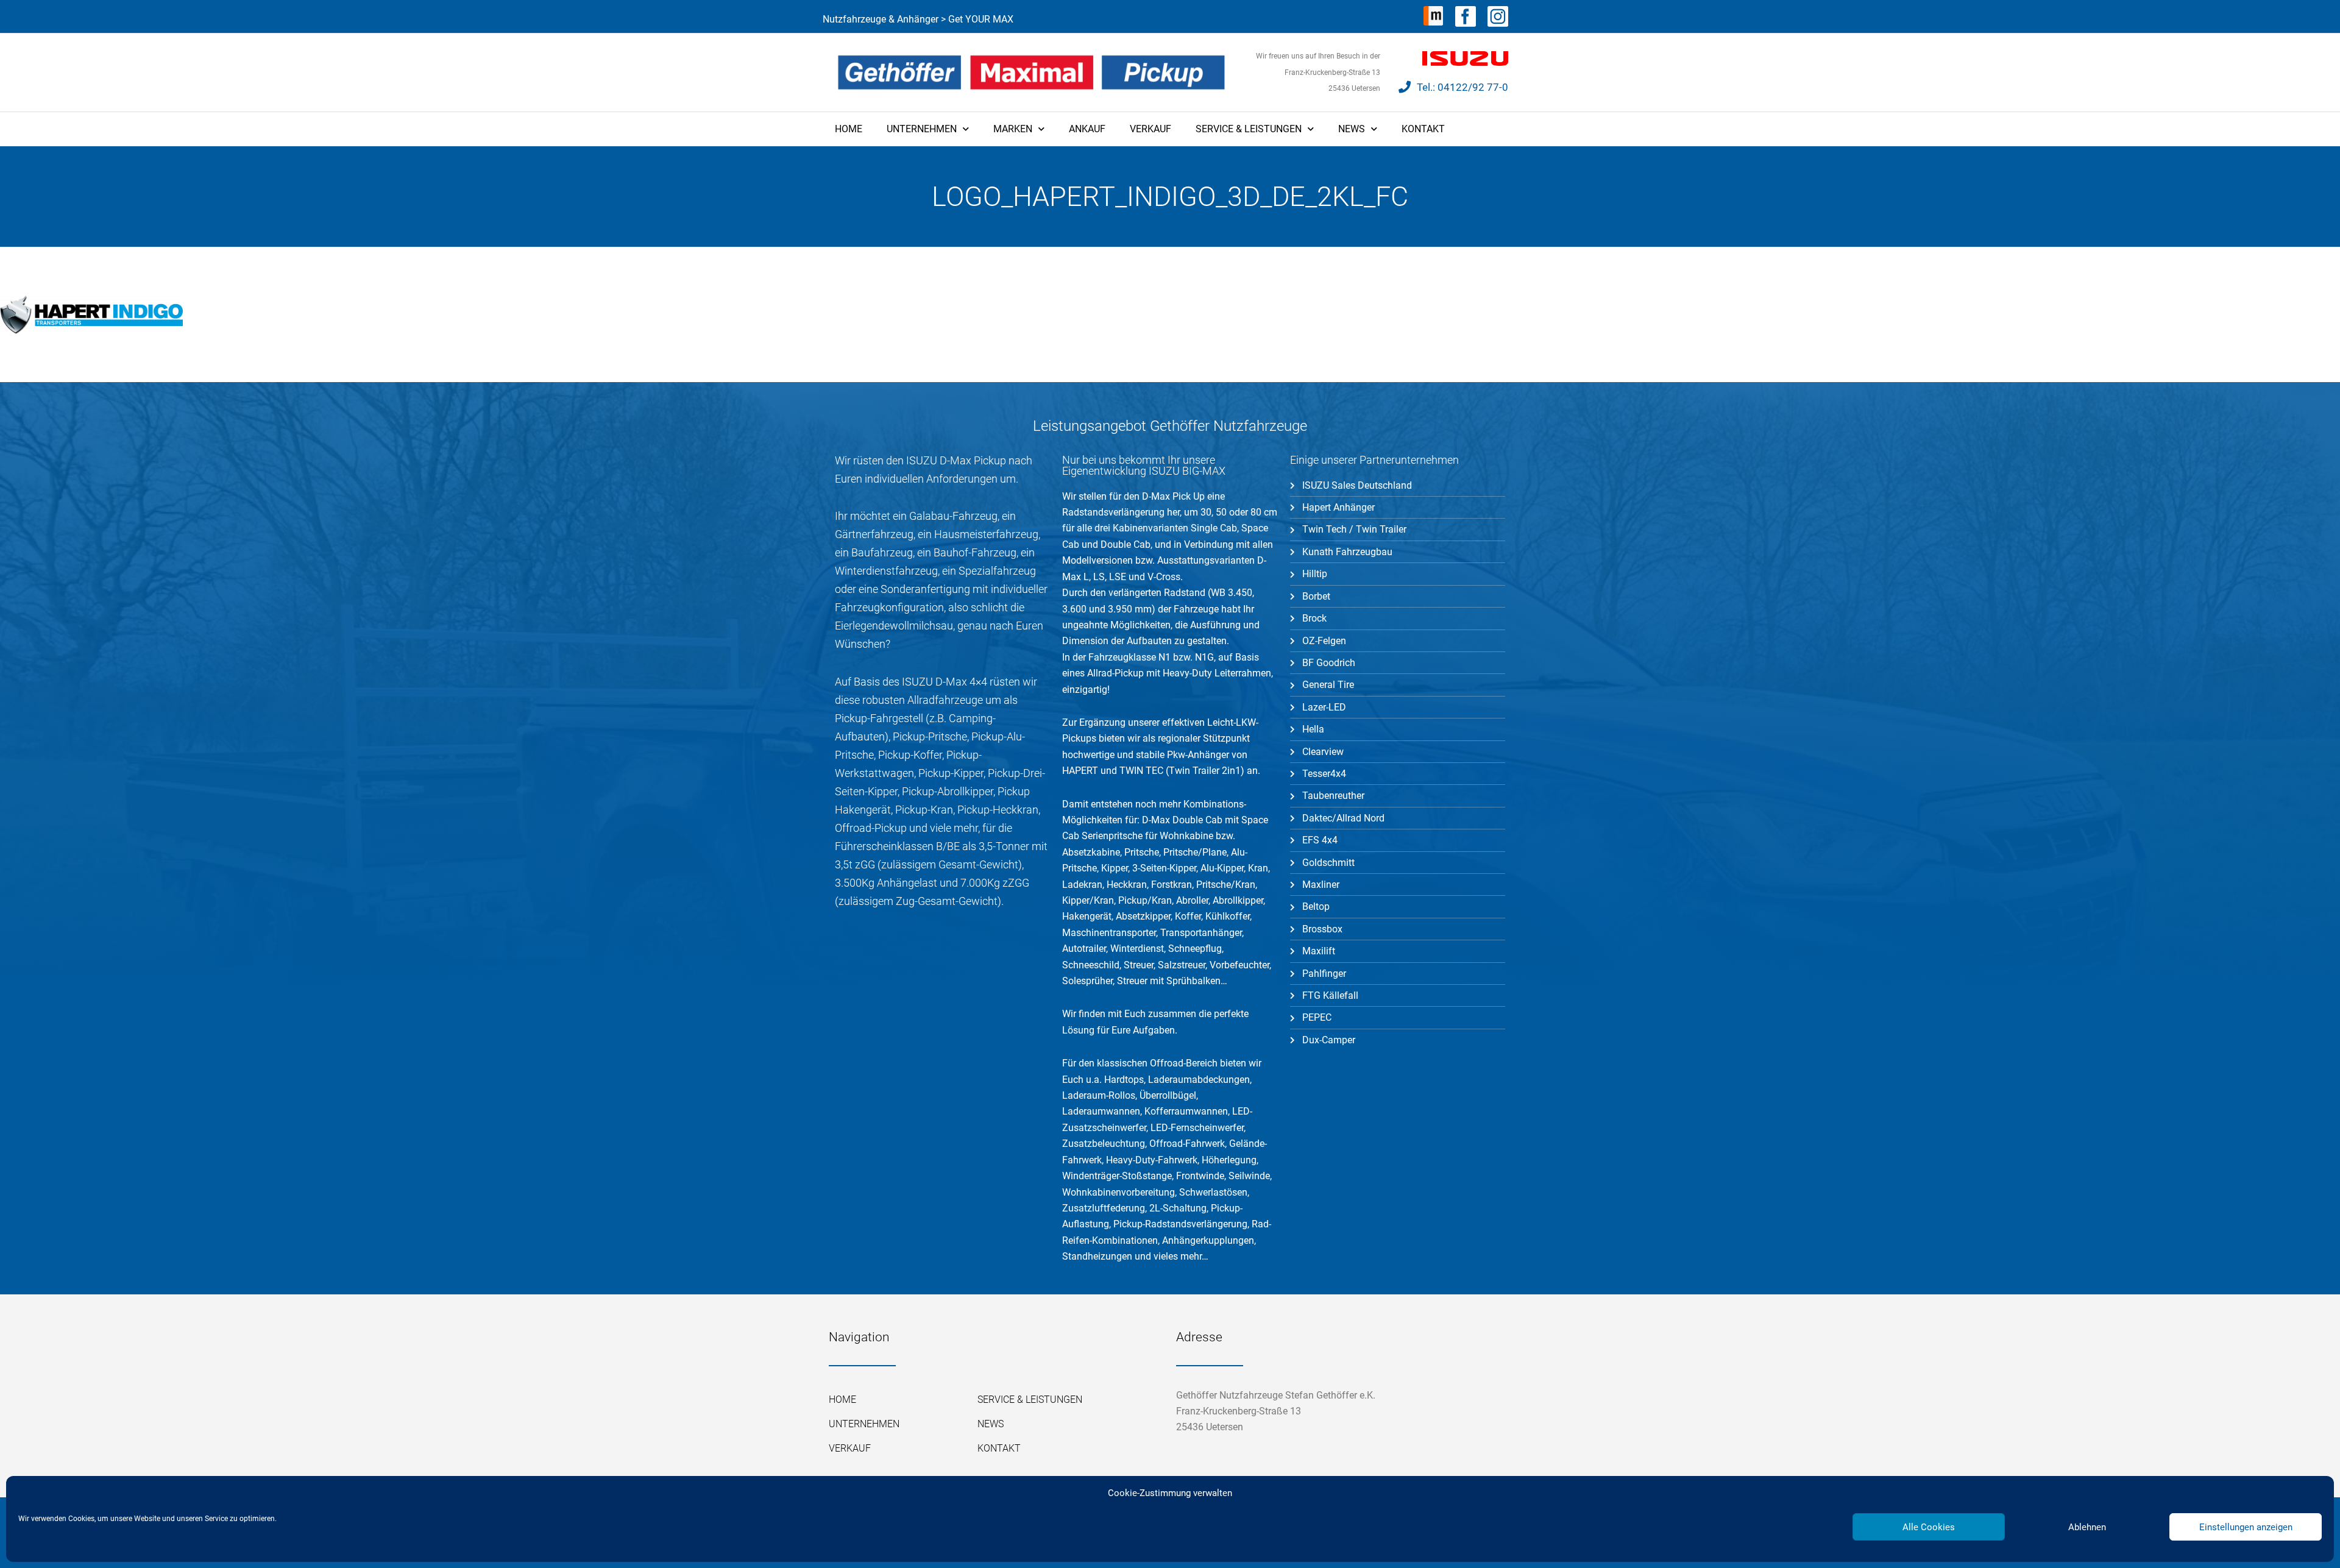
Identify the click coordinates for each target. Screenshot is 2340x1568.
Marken (1013, 129)
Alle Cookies (1929, 1527)
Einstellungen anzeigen (2246, 1527)
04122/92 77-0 (1473, 87)
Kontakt (1423, 129)
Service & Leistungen (1249, 129)
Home (849, 129)
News (1352, 129)
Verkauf (1150, 129)
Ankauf (1087, 129)
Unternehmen (922, 129)
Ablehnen (2087, 1527)
